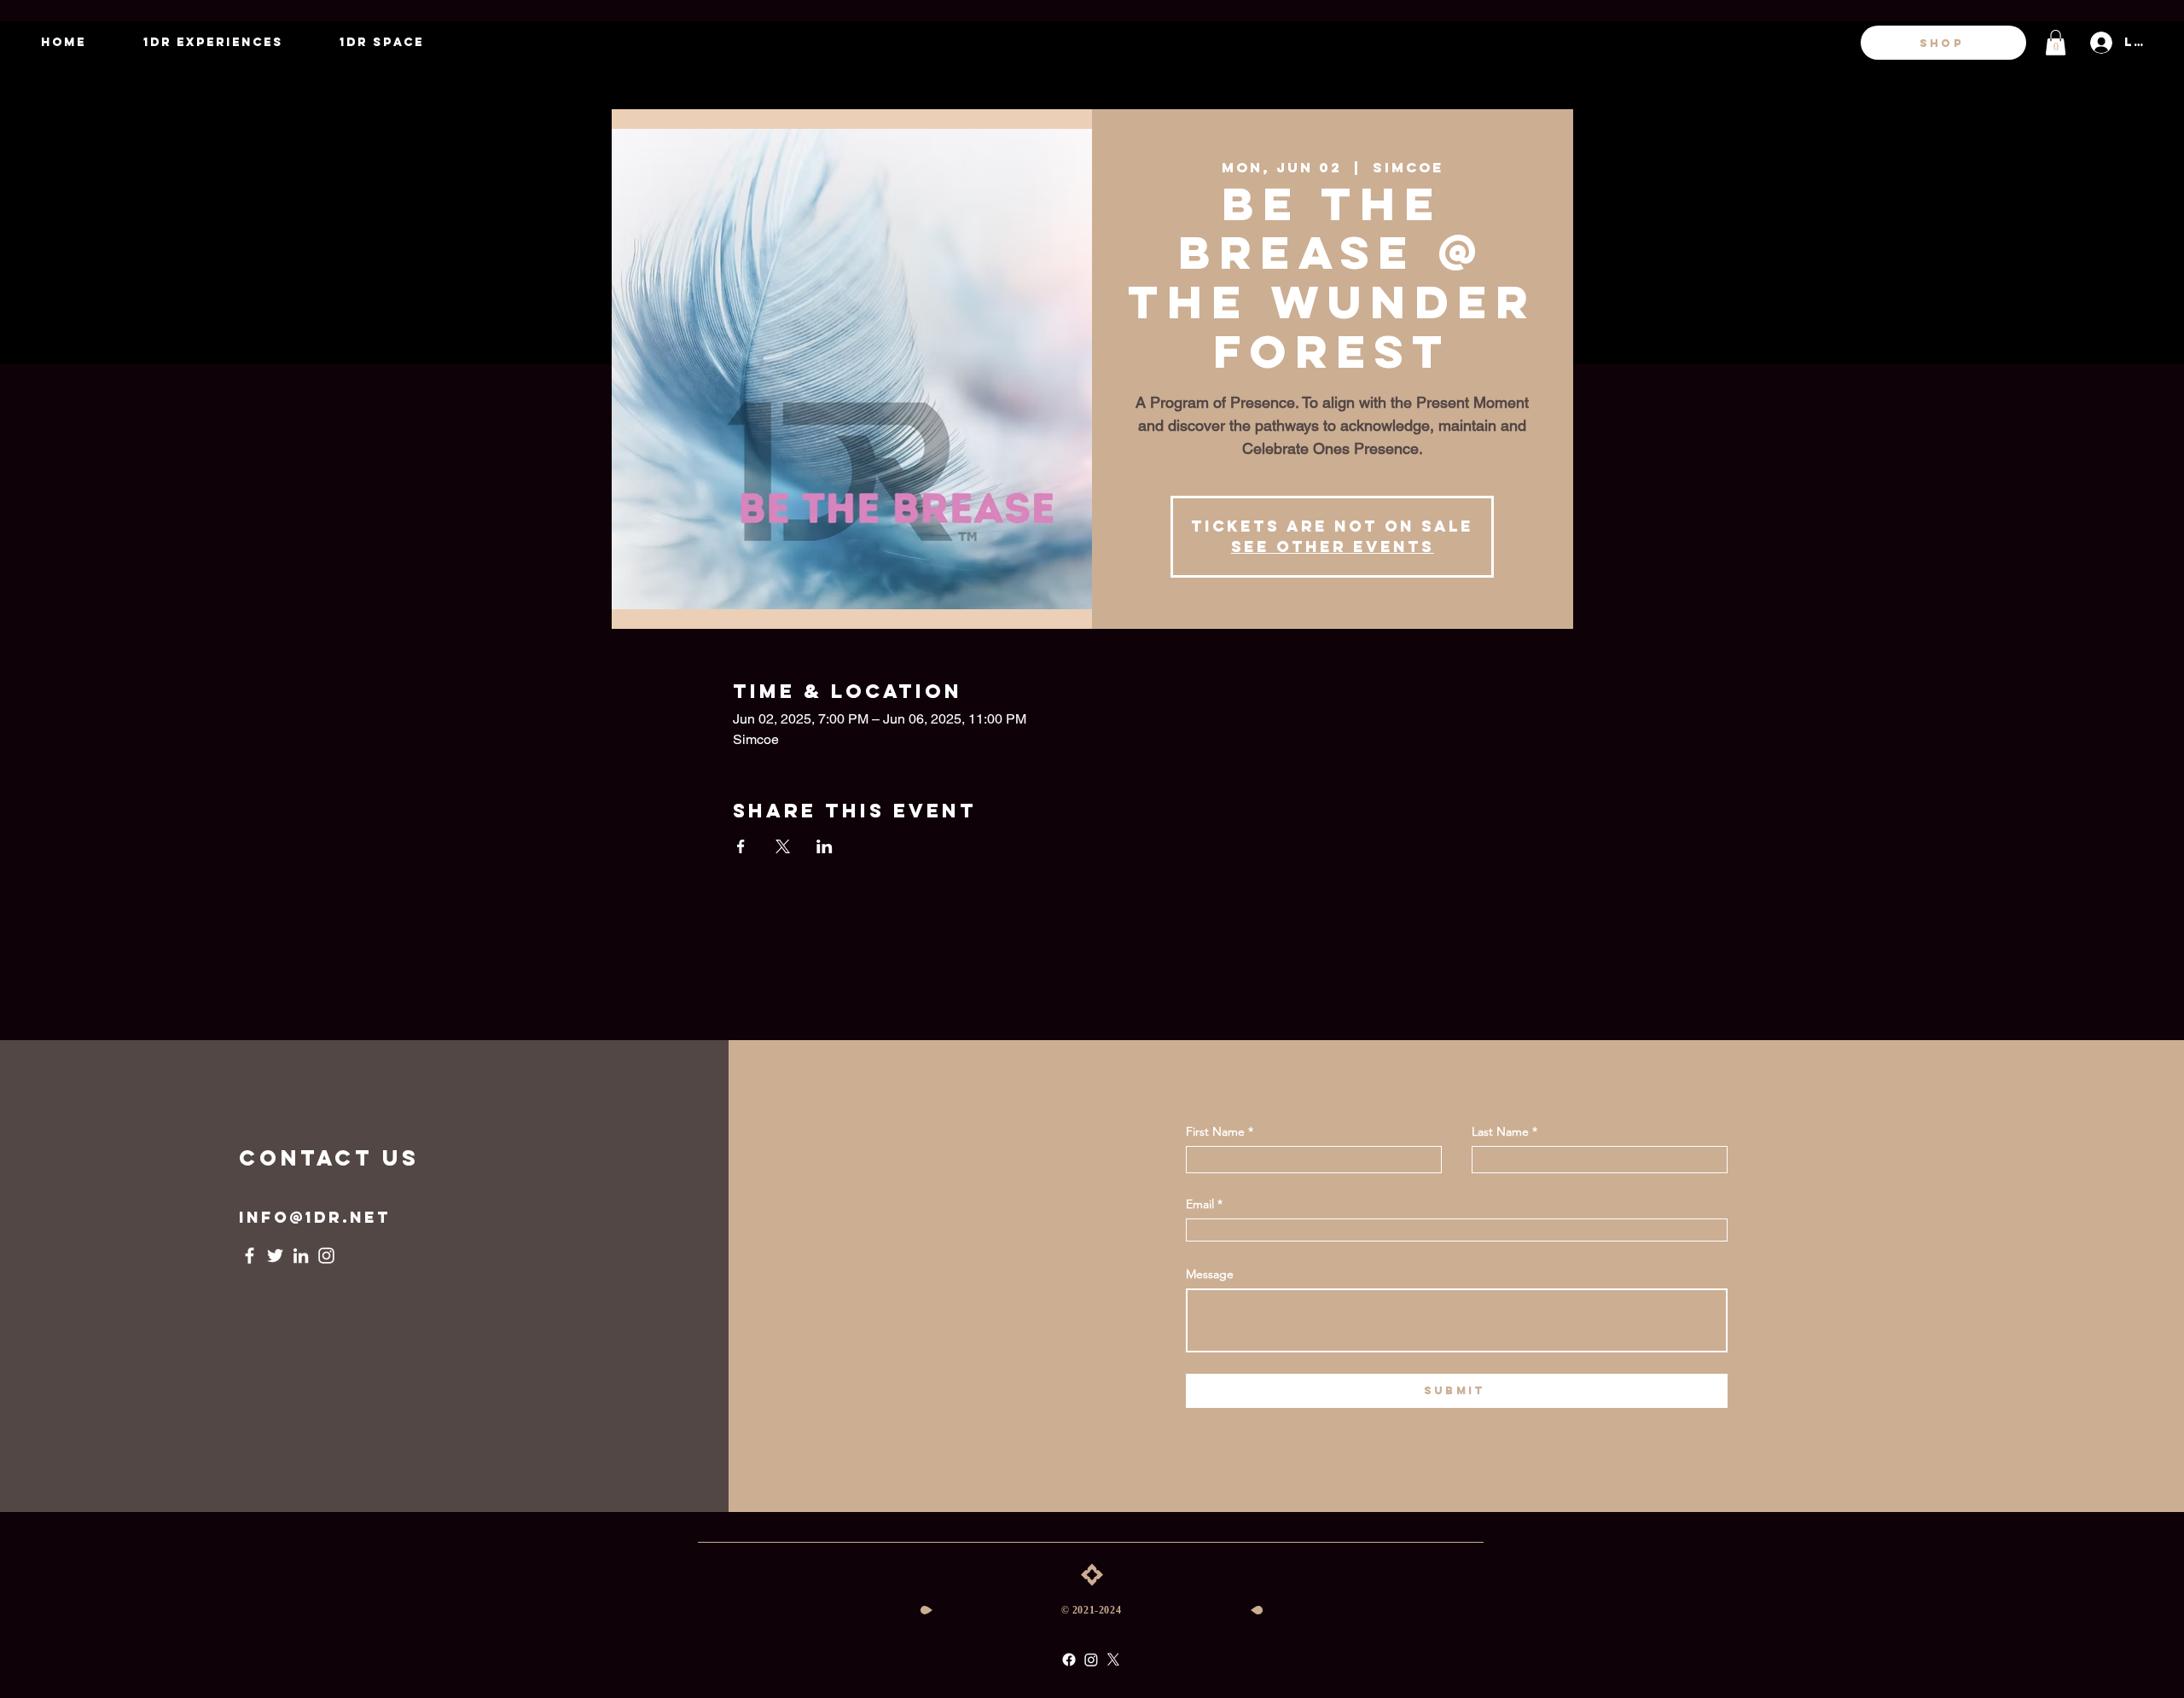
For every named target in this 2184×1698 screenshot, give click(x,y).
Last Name (1500, 1131)
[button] (2056, 43)
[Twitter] (275, 1256)
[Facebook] (250, 1256)
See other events (1333, 547)
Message (1210, 1274)
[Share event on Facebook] (741, 846)
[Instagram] (326, 1256)
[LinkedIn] (301, 1256)
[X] (1113, 1660)
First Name (1215, 1131)
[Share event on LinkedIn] (825, 846)
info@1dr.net (315, 1217)
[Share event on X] (783, 846)
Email (1200, 1204)
